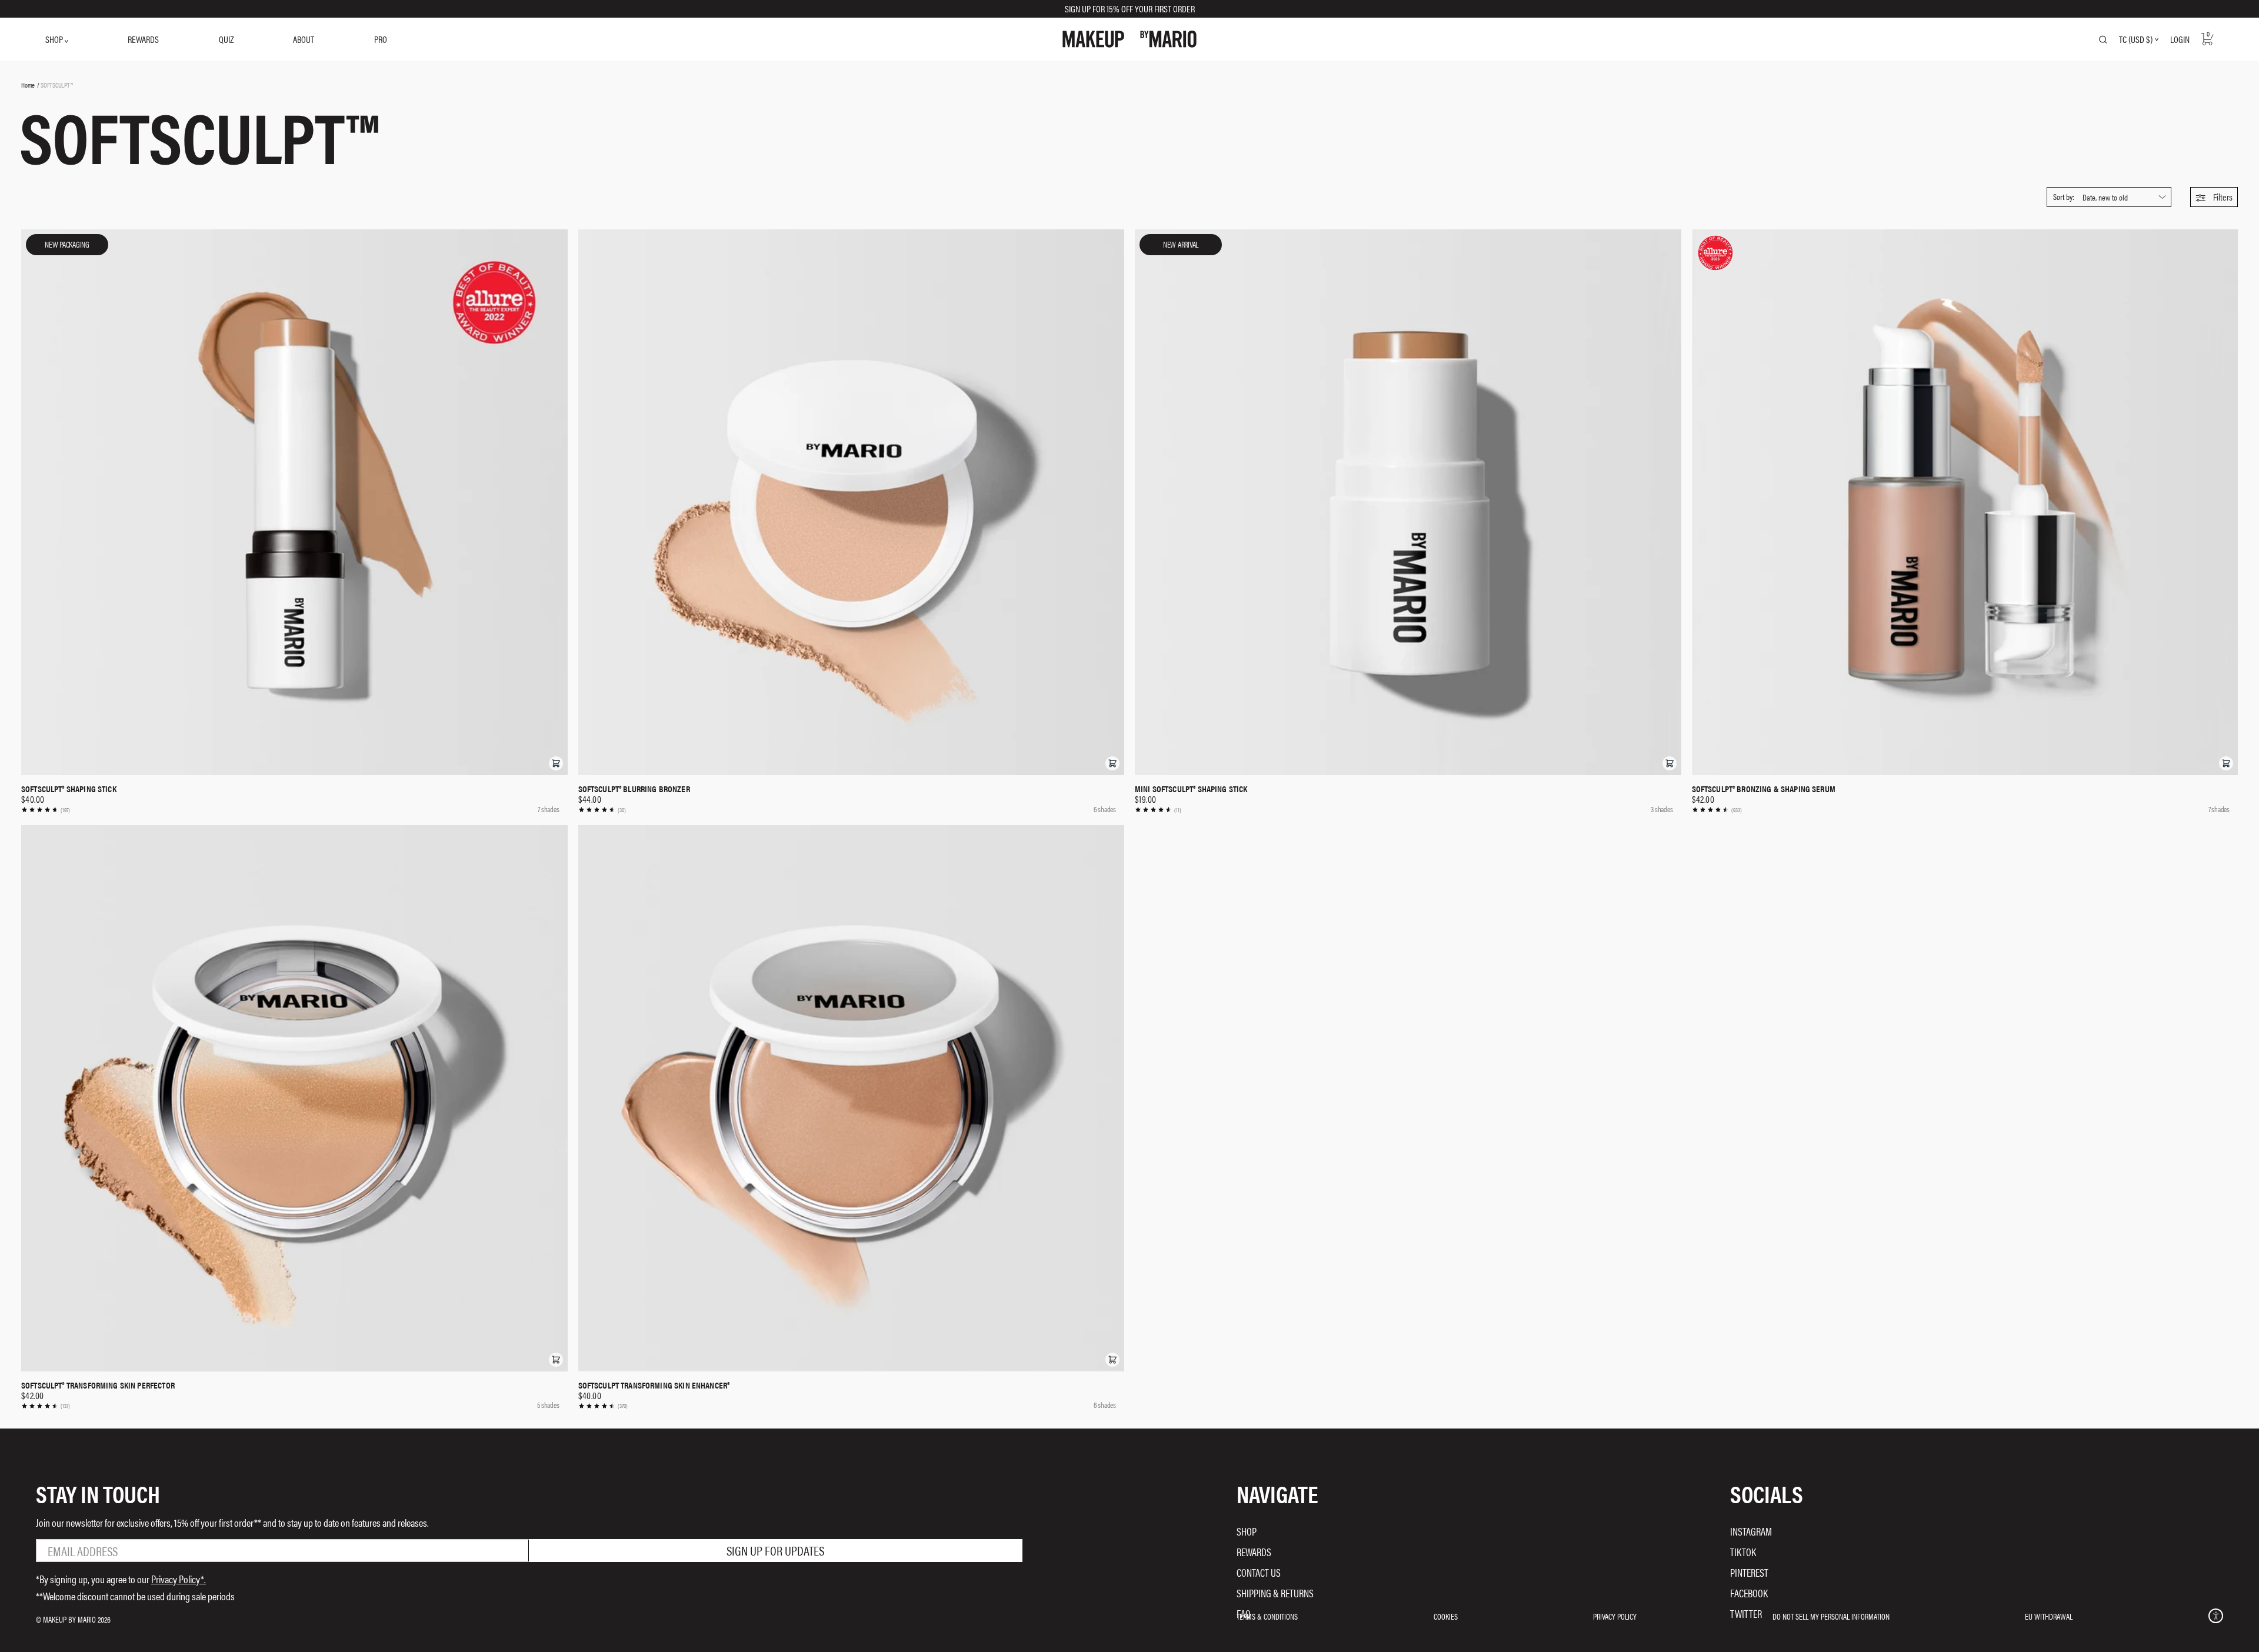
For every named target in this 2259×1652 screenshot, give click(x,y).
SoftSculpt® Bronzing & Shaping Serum (1764, 789)
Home (28, 85)
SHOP (55, 39)
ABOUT (304, 39)
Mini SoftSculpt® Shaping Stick (1191, 789)
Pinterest (1749, 1572)
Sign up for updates (775, 1550)
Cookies (1446, 1616)
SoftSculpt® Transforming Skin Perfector (98, 1385)
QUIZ (226, 39)
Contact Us (1259, 1572)
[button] (2214, 197)
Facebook (1749, 1593)
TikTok (1743, 1552)
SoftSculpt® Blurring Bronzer (634, 789)
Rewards (1254, 1552)
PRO (381, 39)
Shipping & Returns (1275, 1593)
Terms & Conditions (1267, 1616)
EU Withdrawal (2049, 1616)
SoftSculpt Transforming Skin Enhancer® (654, 1385)
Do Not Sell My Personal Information (1831, 1616)
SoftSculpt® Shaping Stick (69, 789)
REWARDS (143, 39)
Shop (1247, 1531)
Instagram (1751, 1531)
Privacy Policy (1615, 1616)
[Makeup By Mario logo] (1129, 39)
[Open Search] (2103, 39)
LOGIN (2180, 39)
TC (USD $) (2136, 39)
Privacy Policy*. (179, 1579)
